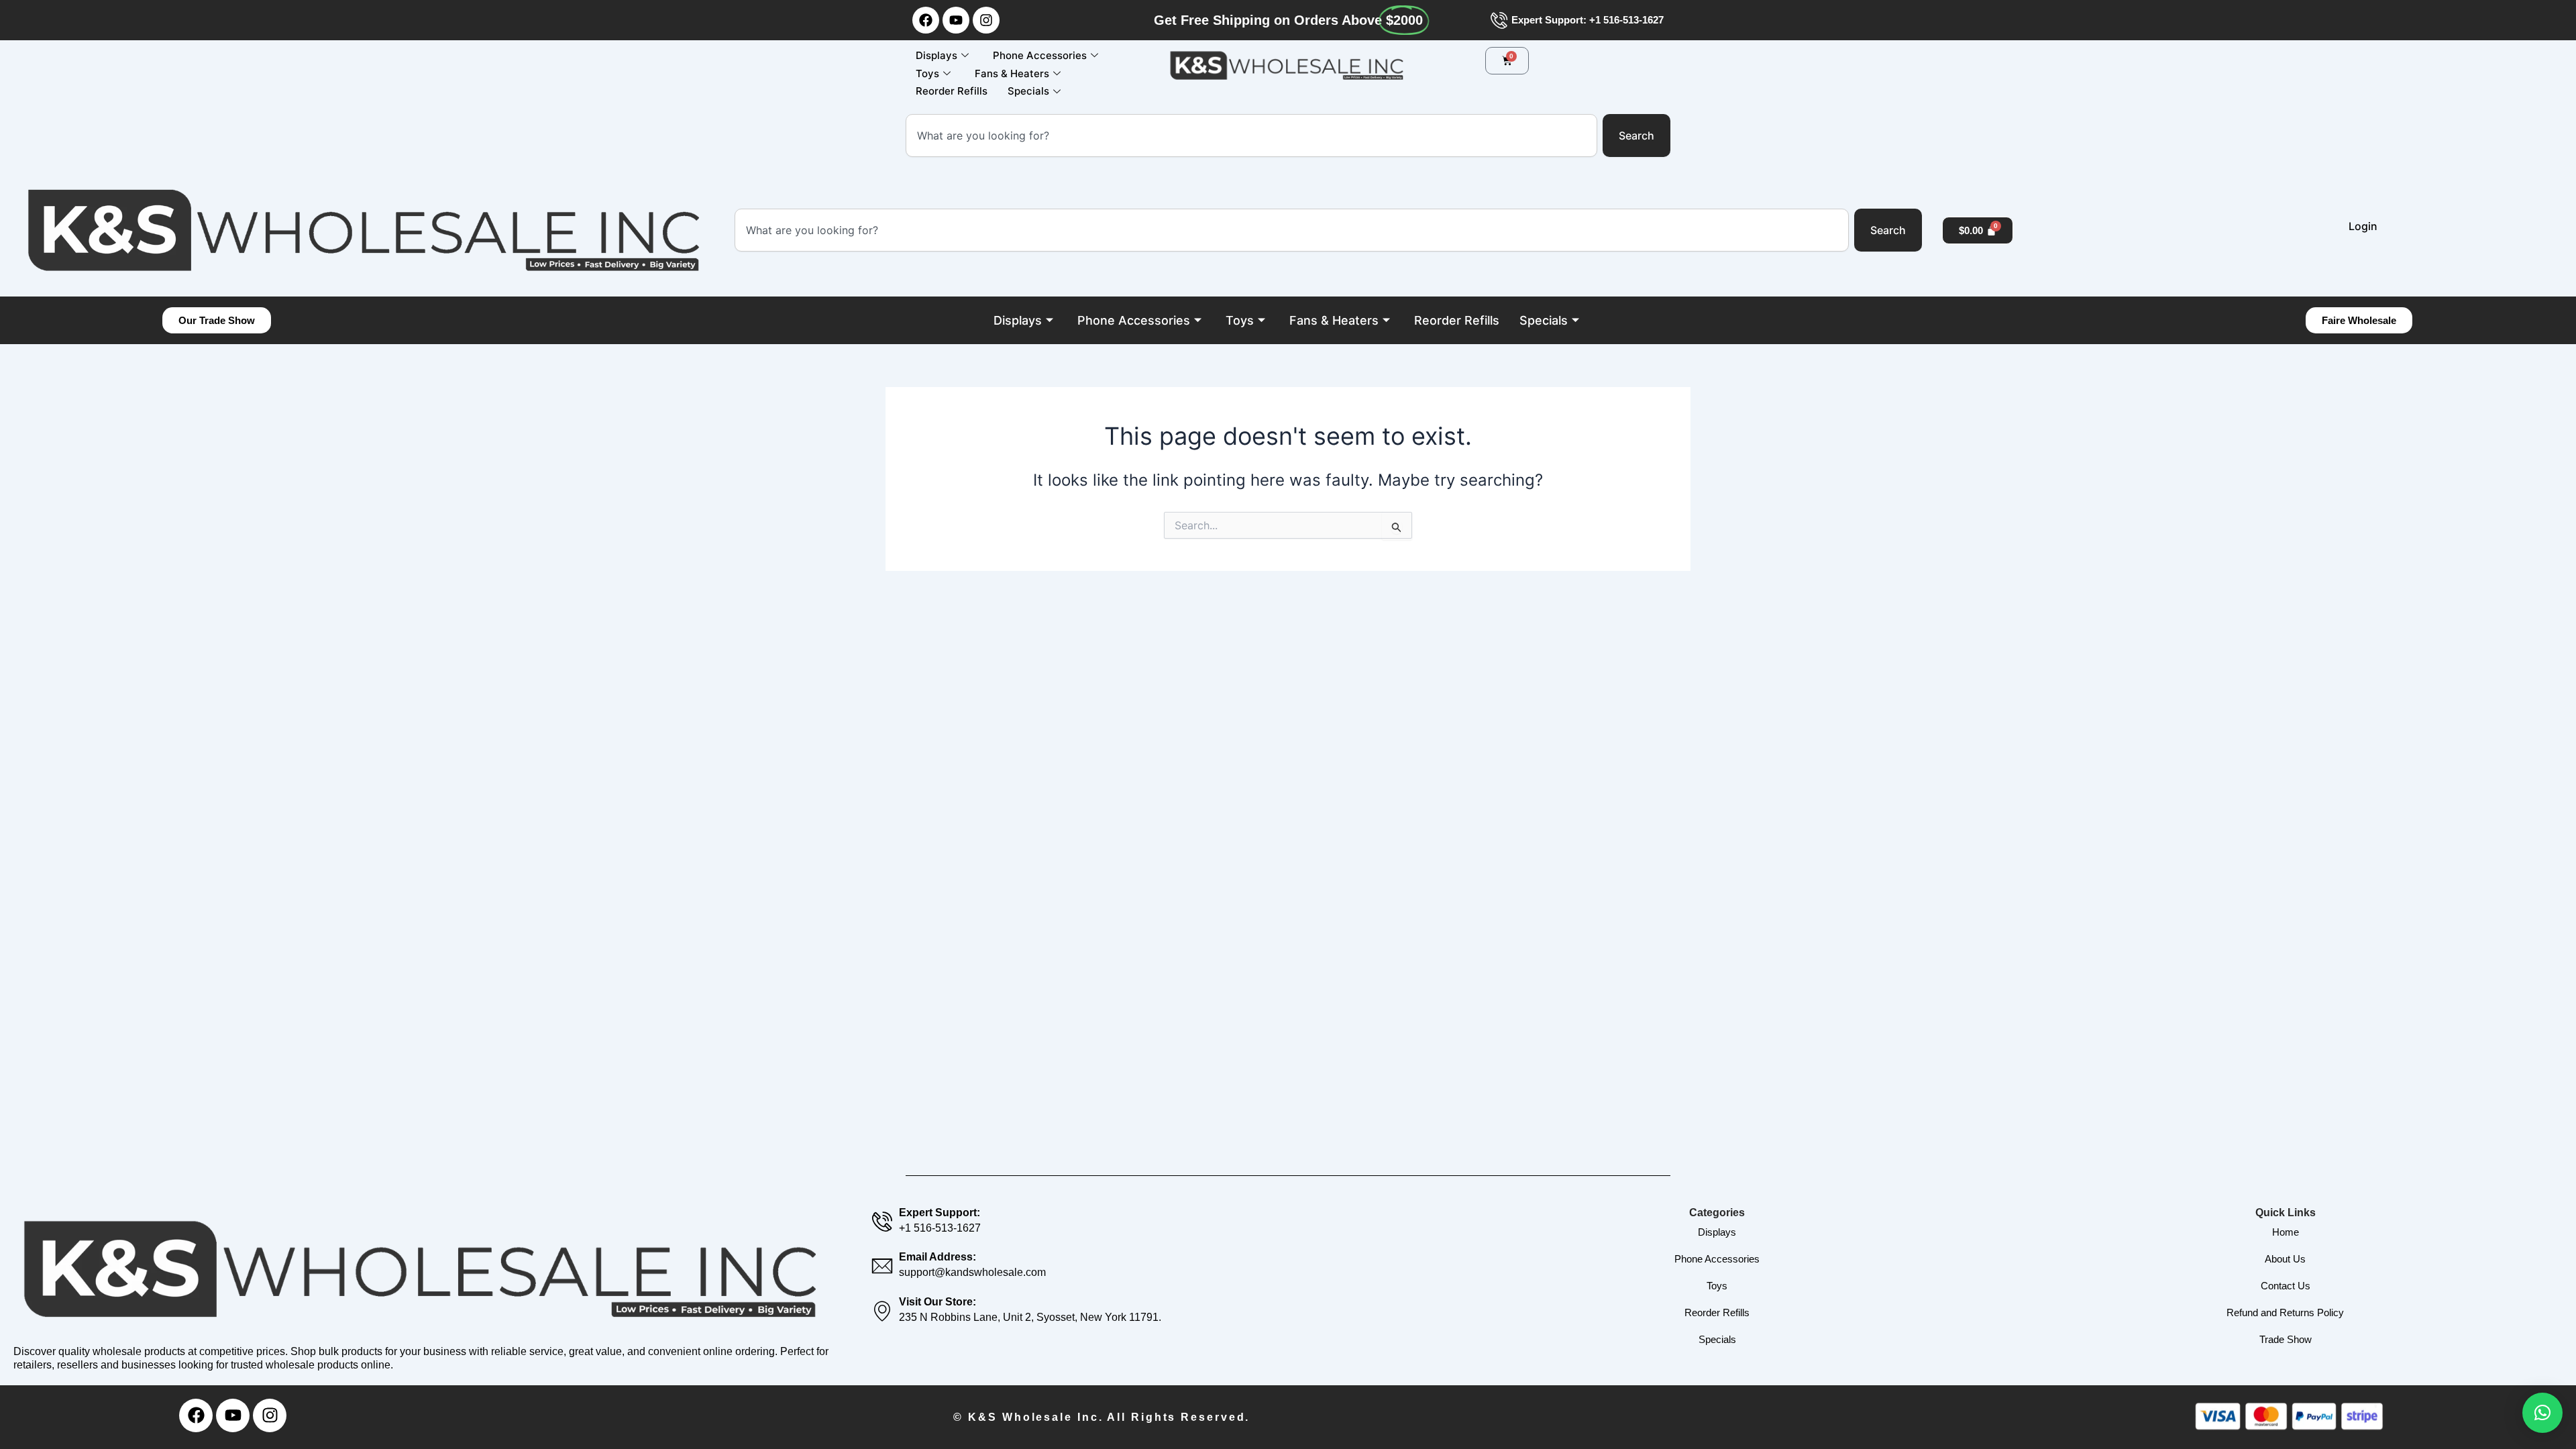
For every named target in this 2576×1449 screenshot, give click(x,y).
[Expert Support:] (882, 1222)
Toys (927, 73)
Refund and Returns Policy (2285, 1312)
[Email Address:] (882, 1266)
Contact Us (2286, 1286)
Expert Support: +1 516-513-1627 (1588, 20)
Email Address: (937, 1257)
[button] (2542, 1413)
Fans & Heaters (1012, 73)
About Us (2285, 1259)
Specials (1028, 91)
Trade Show (2286, 1339)
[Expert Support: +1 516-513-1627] (1499, 20)
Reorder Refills (952, 91)
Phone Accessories (1040, 55)
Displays (936, 55)
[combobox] (1251, 136)
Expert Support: (940, 1213)
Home (2286, 1232)
